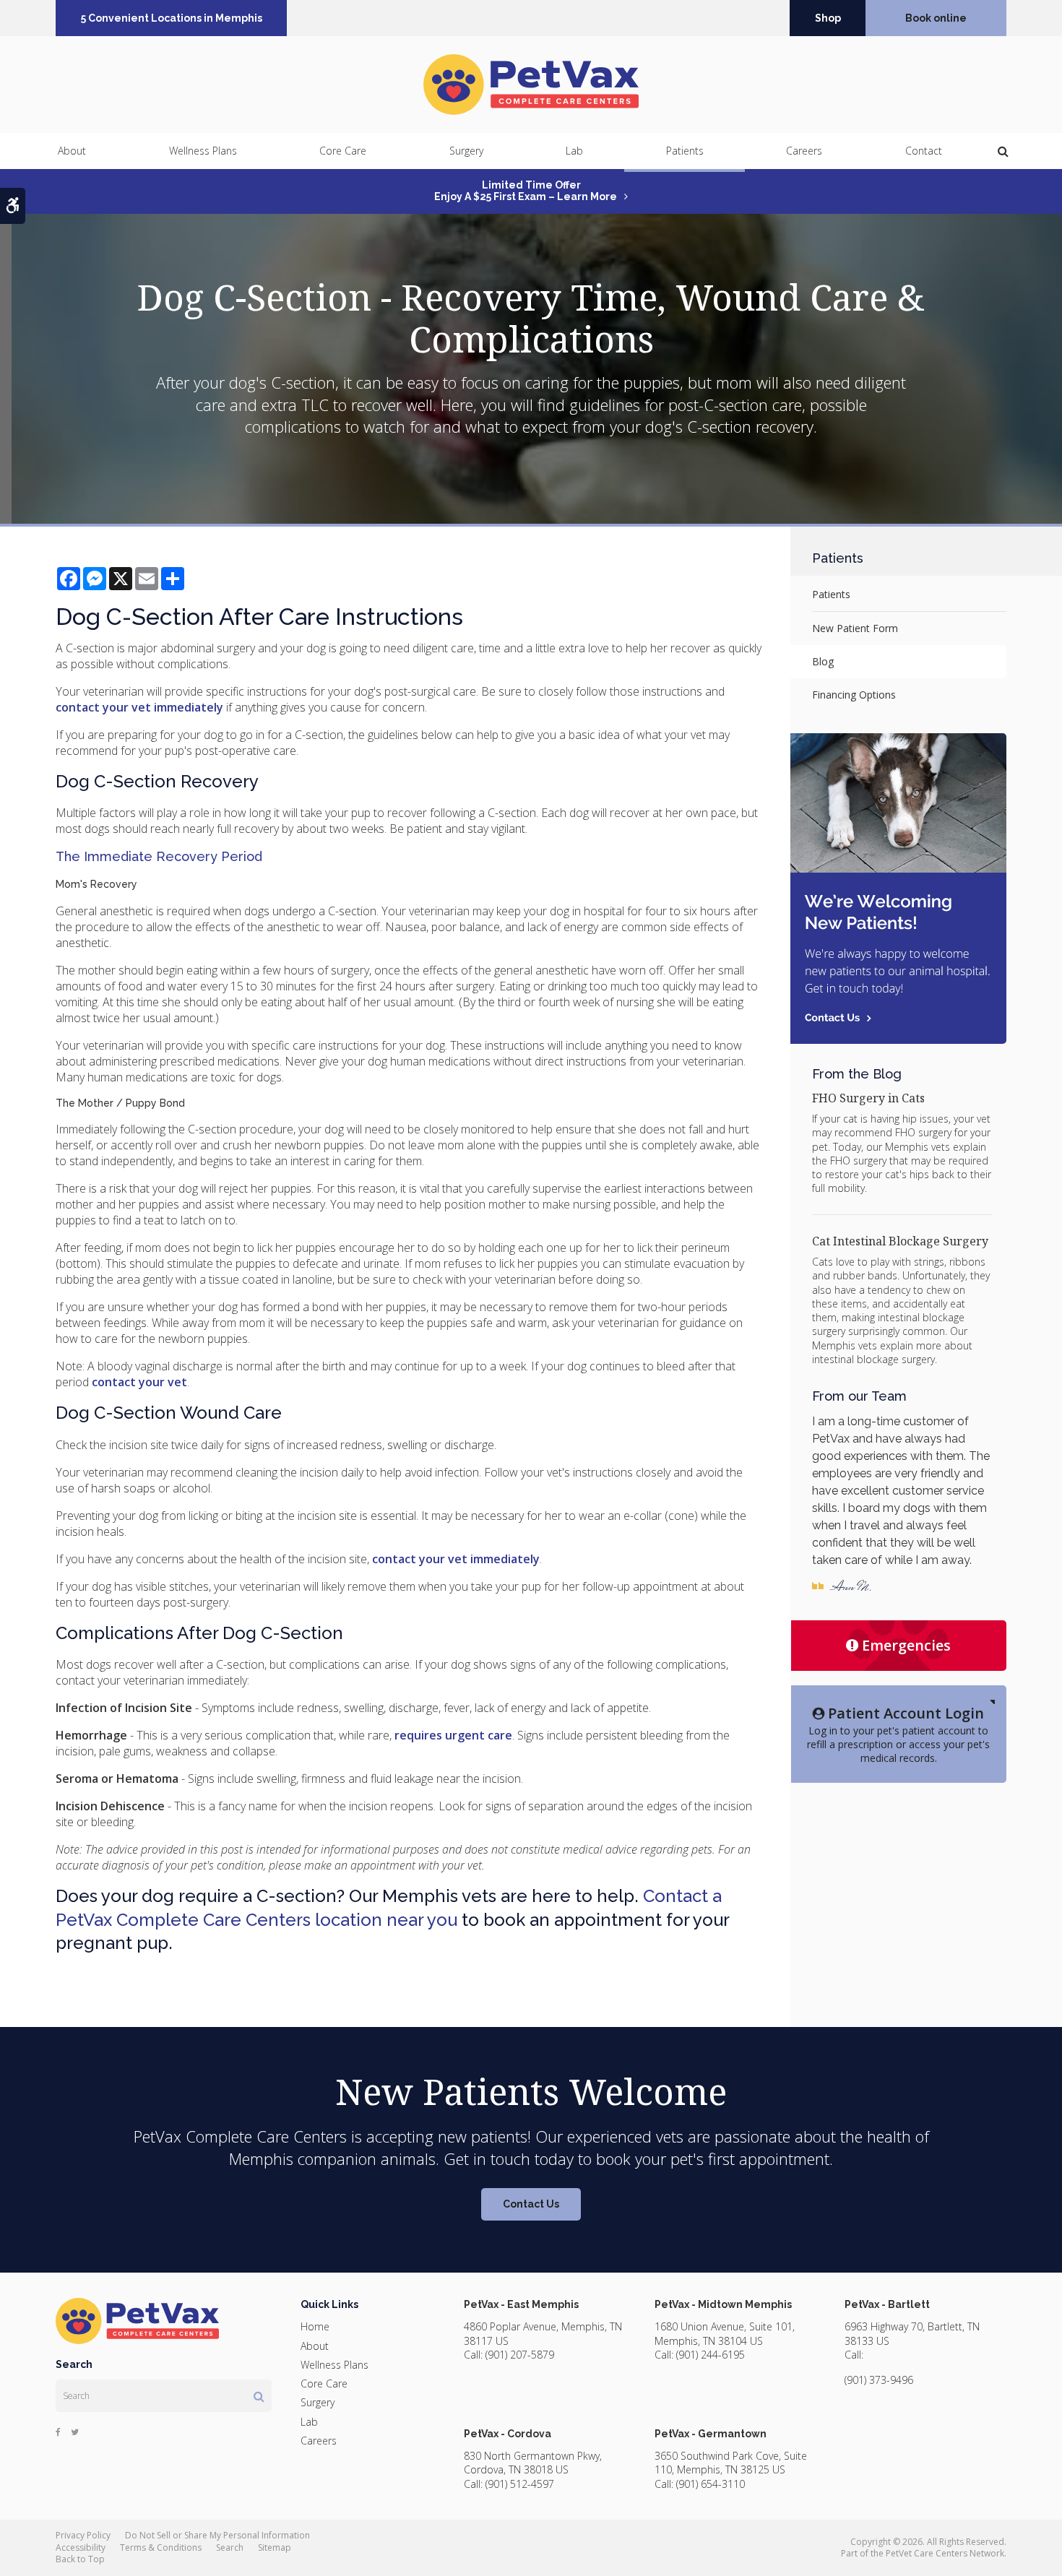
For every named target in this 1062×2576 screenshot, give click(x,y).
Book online (936, 18)
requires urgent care (453, 1735)
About (72, 151)
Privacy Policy (83, 2535)
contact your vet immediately (139, 707)
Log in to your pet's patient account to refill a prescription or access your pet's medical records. (898, 1734)
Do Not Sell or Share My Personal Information (217, 2535)
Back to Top (80, 2559)
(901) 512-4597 (520, 2484)
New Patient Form (855, 628)
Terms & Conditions (161, 2547)
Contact (924, 151)
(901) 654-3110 (711, 2484)
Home (315, 2326)
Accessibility (81, 2547)
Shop (828, 18)
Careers (804, 151)
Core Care (343, 151)
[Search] (259, 2396)
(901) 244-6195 (711, 2355)
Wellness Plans (203, 151)
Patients (685, 151)
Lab (574, 151)
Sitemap (275, 2547)
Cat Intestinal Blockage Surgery (900, 1241)
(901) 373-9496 (879, 2380)
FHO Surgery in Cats (868, 1098)
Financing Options (854, 695)
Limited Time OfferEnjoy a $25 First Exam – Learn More (526, 191)
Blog (823, 661)
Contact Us (531, 2204)
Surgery (466, 151)
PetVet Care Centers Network (945, 2553)
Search (230, 2547)
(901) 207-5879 (520, 2355)
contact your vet (139, 1382)
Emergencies (906, 1645)
